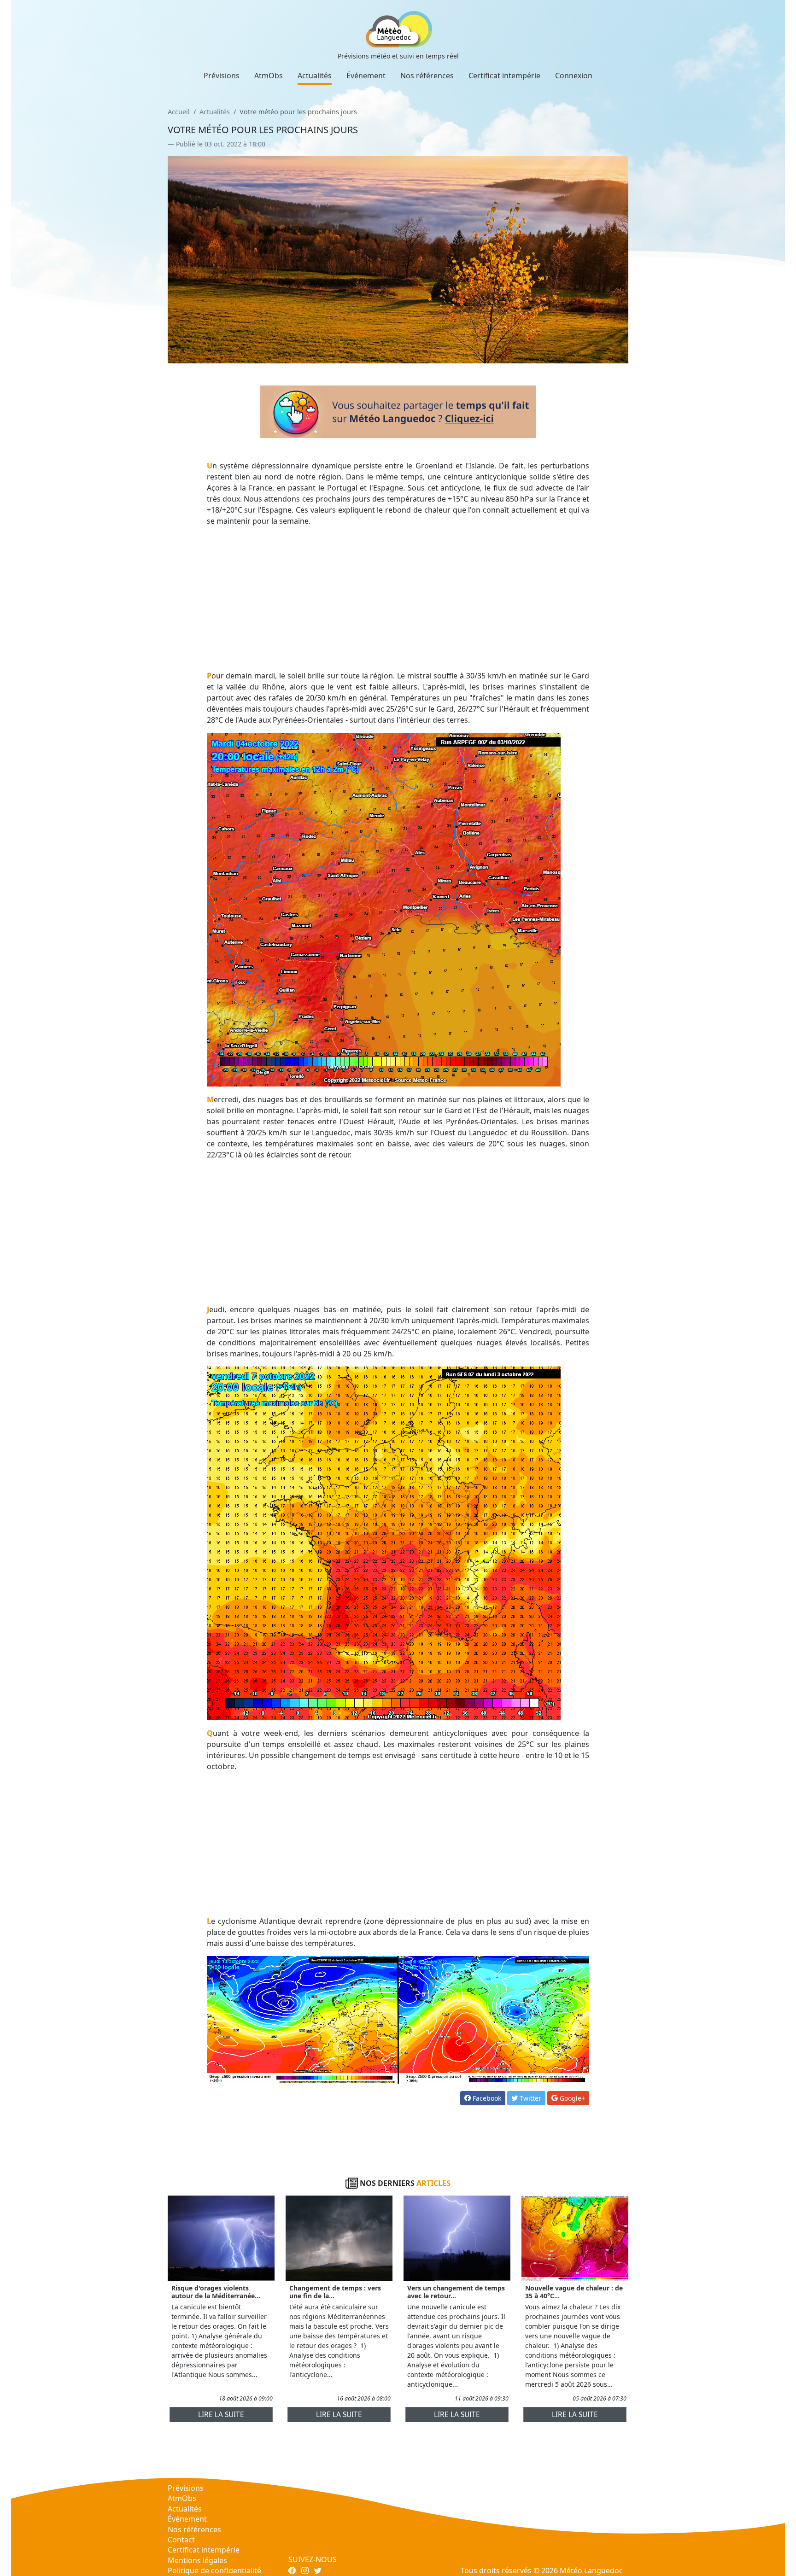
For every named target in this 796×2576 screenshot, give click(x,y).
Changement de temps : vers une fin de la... (335, 2292)
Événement (366, 76)
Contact (181, 2540)
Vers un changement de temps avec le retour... (456, 2292)
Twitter (530, 2098)
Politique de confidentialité (214, 2570)
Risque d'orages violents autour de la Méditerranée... (216, 2292)
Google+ (571, 2098)
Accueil (179, 112)
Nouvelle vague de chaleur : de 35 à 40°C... (574, 2292)
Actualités (315, 76)
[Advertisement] (398, 598)
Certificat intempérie (504, 76)
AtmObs (269, 76)
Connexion (574, 76)
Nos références (427, 76)
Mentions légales (197, 2560)
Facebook (486, 2098)
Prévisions (222, 76)
